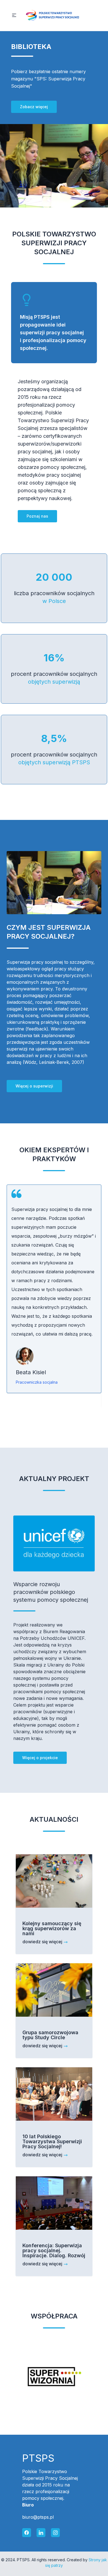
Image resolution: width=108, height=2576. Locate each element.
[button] (14, 15)
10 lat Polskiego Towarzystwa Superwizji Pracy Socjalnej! (52, 2141)
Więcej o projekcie (40, 1758)
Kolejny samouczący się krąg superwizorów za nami (52, 1928)
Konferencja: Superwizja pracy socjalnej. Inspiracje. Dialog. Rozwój (54, 2250)
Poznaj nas (37, 516)
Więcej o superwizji (34, 1086)
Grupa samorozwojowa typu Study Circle (50, 2035)
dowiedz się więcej (42, 1942)
